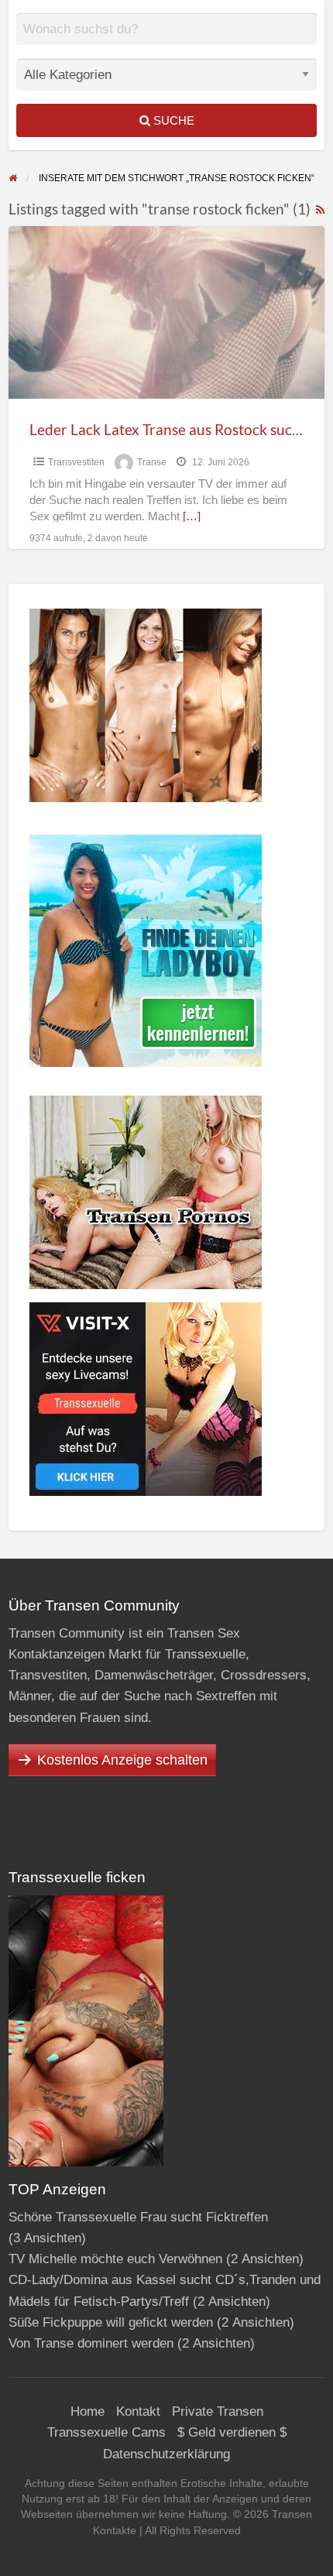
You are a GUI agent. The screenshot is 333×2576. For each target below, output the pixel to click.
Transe (152, 462)
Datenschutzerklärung (166, 2454)
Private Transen (218, 2411)
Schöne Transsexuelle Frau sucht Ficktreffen (138, 2217)
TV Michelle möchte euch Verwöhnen (115, 2259)
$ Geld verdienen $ (232, 2432)
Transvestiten (76, 462)
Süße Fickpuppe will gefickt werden (111, 2322)
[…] (192, 516)
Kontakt (138, 2411)
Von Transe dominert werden (91, 2343)
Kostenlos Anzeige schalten (122, 1760)
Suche (172, 120)
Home (88, 2411)
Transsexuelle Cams (106, 2432)
